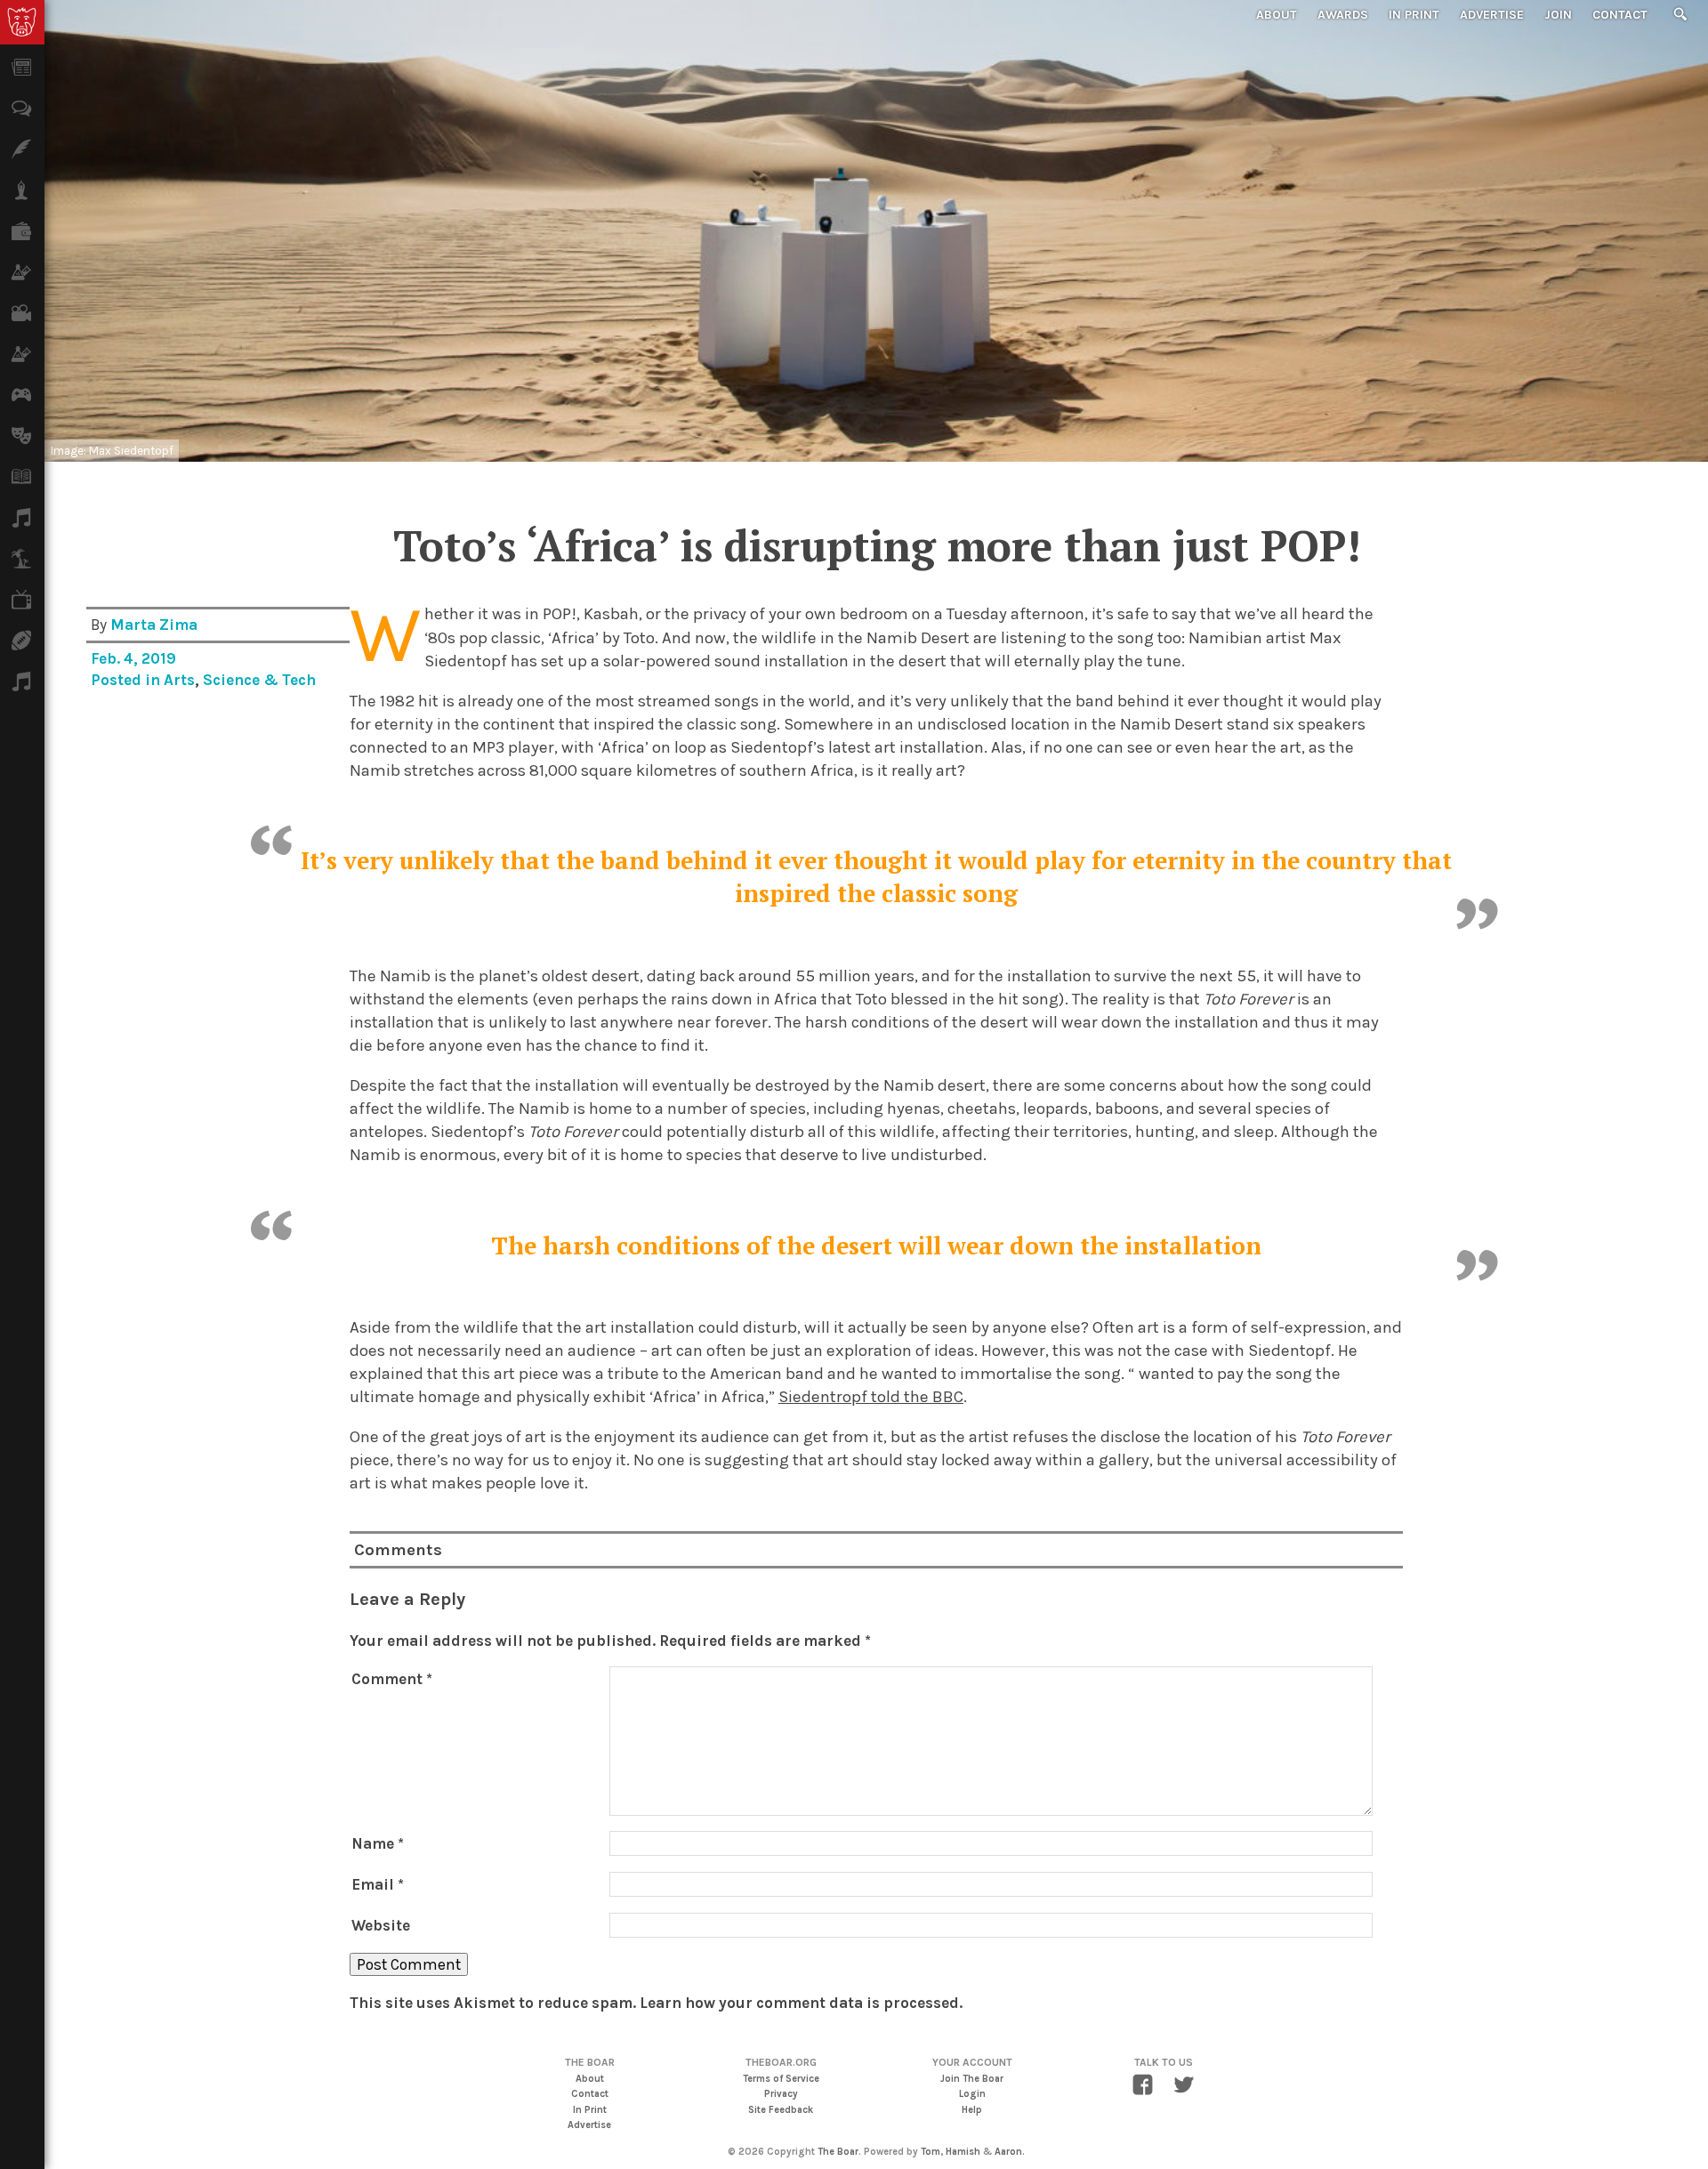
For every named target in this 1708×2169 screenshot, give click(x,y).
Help (972, 2110)
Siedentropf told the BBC (871, 1397)
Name (378, 1843)
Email (378, 1884)
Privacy (781, 2094)
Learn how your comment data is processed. (801, 2003)
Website (381, 1925)
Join (1558, 15)
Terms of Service (781, 2079)
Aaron (1008, 2152)
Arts (179, 680)
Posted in (127, 680)
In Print (1414, 15)
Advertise (1492, 15)
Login (972, 2094)
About (1277, 15)
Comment (392, 1679)
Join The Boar (972, 2079)
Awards (1343, 15)
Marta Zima (154, 625)
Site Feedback (781, 2110)
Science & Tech (259, 680)
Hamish (963, 2152)
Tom (931, 2152)
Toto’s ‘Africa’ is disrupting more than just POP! (877, 545)
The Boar (838, 2152)
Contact (1620, 15)
